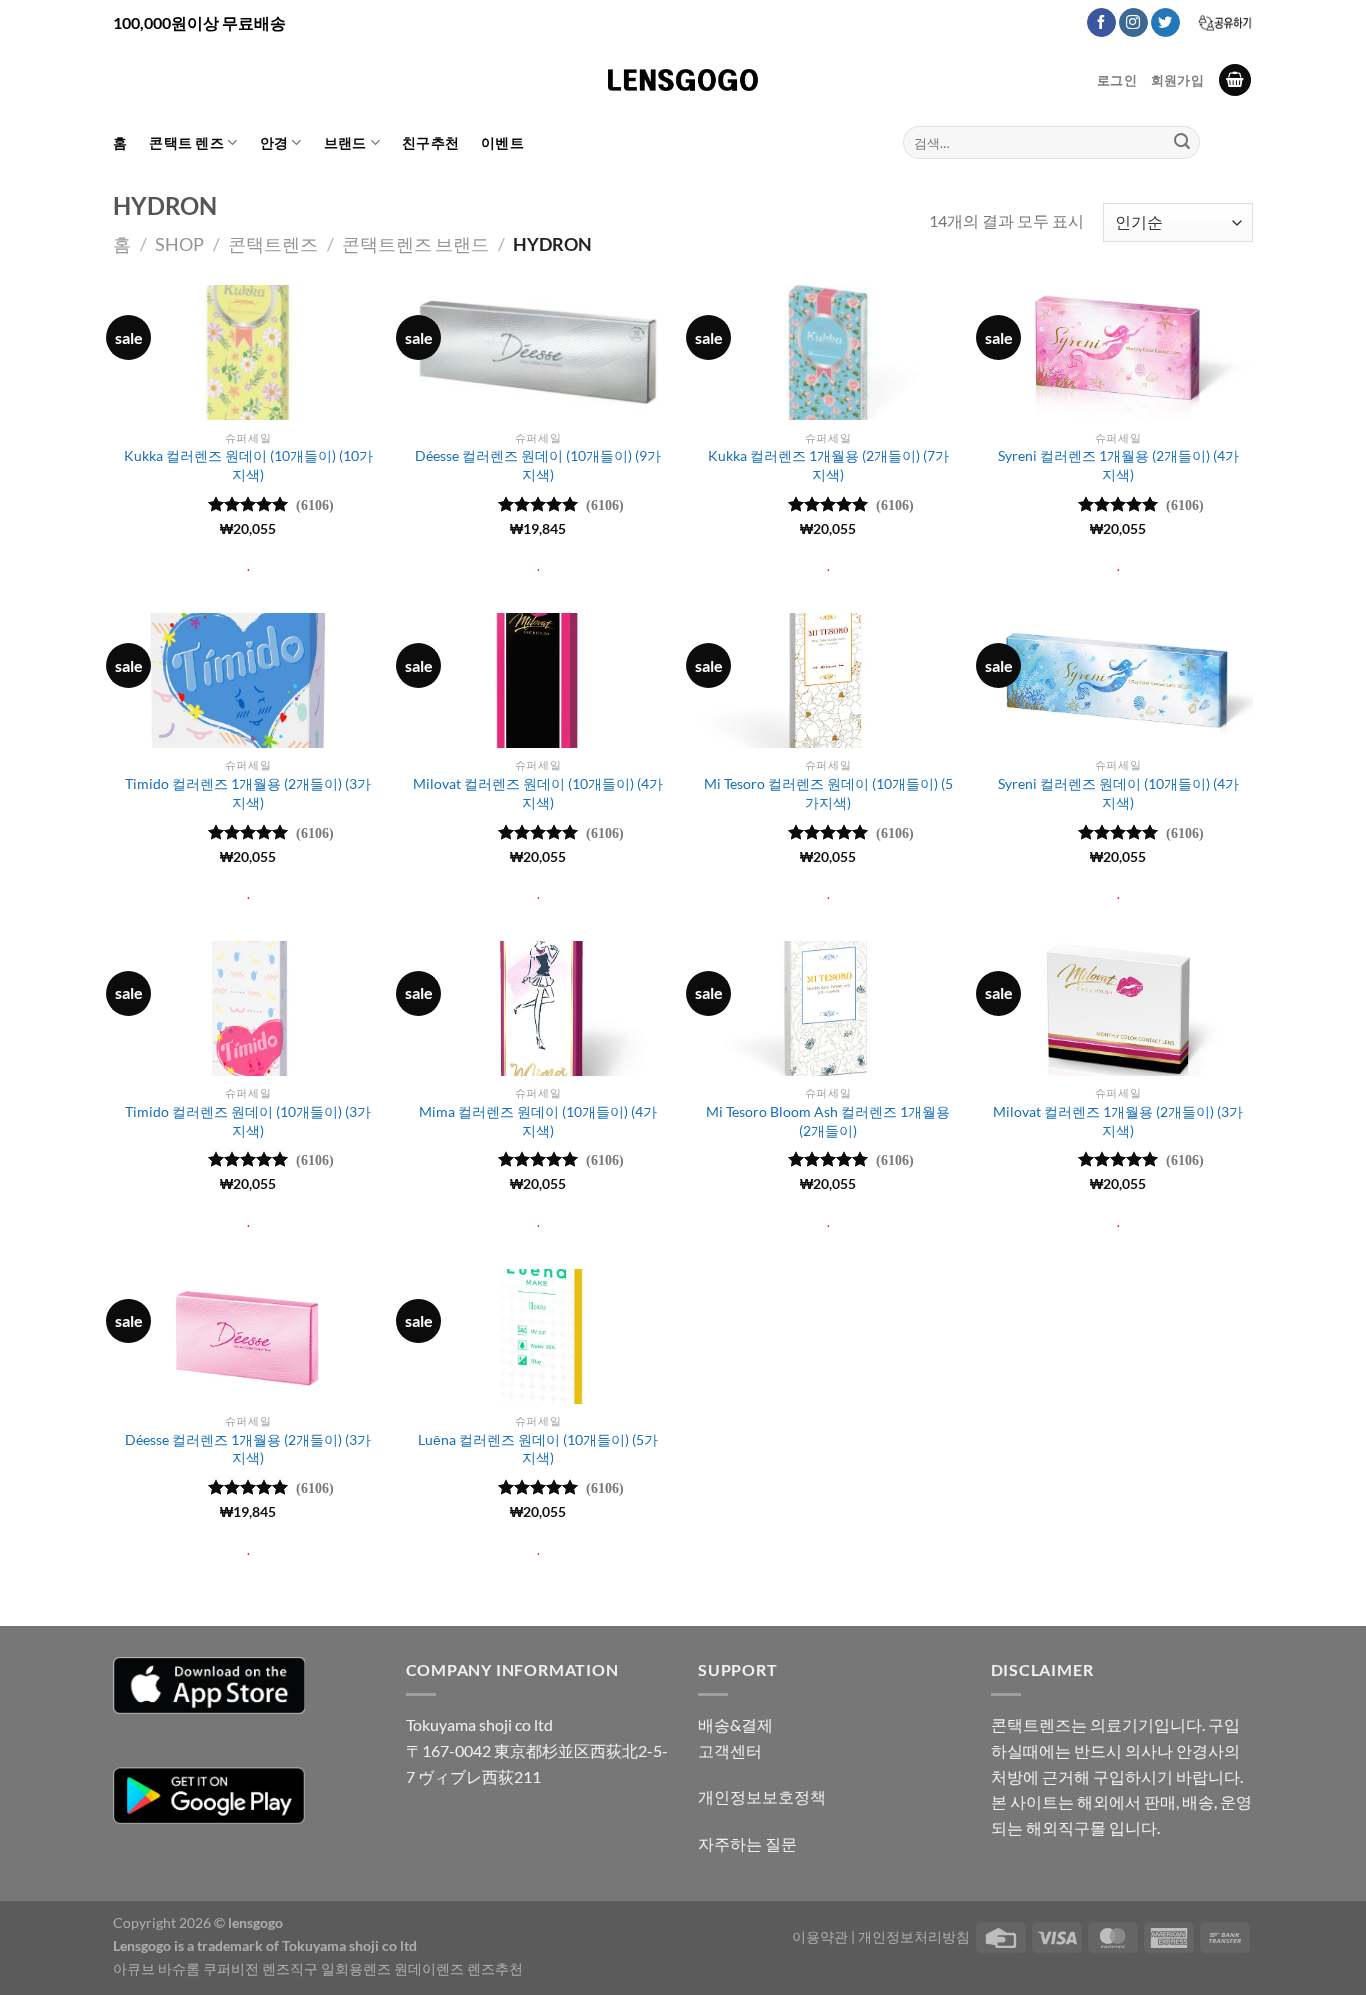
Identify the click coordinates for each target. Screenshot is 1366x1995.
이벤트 (502, 142)
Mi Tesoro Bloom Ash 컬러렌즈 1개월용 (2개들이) (828, 1121)
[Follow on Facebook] (1101, 23)
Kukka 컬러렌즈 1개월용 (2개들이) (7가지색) (828, 465)
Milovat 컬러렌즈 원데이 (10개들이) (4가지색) (538, 793)
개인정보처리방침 (914, 1936)
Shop (179, 244)
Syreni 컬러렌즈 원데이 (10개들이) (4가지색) (1118, 793)
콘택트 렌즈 (186, 142)
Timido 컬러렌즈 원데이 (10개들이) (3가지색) (248, 1121)
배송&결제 (735, 1724)
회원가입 (1177, 80)
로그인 (1117, 80)
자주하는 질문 (747, 1843)
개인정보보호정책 (762, 1796)
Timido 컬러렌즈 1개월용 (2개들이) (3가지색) (248, 793)
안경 (274, 142)
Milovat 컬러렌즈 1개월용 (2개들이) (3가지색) (1118, 1121)
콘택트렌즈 (273, 244)
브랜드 (345, 142)
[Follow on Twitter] (1165, 23)
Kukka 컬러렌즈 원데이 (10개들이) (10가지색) (248, 465)
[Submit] (1182, 143)
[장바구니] (1235, 80)
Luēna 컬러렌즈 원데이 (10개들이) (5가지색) (538, 1449)
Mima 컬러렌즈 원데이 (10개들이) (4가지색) (538, 1121)
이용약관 (820, 1936)
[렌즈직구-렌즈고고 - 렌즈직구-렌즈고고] (683, 80)
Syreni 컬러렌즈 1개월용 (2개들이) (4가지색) (1118, 465)
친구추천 (430, 142)
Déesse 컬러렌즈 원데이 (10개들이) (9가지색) (538, 465)
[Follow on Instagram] (1133, 23)
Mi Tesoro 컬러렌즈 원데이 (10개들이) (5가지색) (828, 793)
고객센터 (730, 1750)
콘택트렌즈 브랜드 (415, 244)
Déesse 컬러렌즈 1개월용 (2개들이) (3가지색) (248, 1449)
